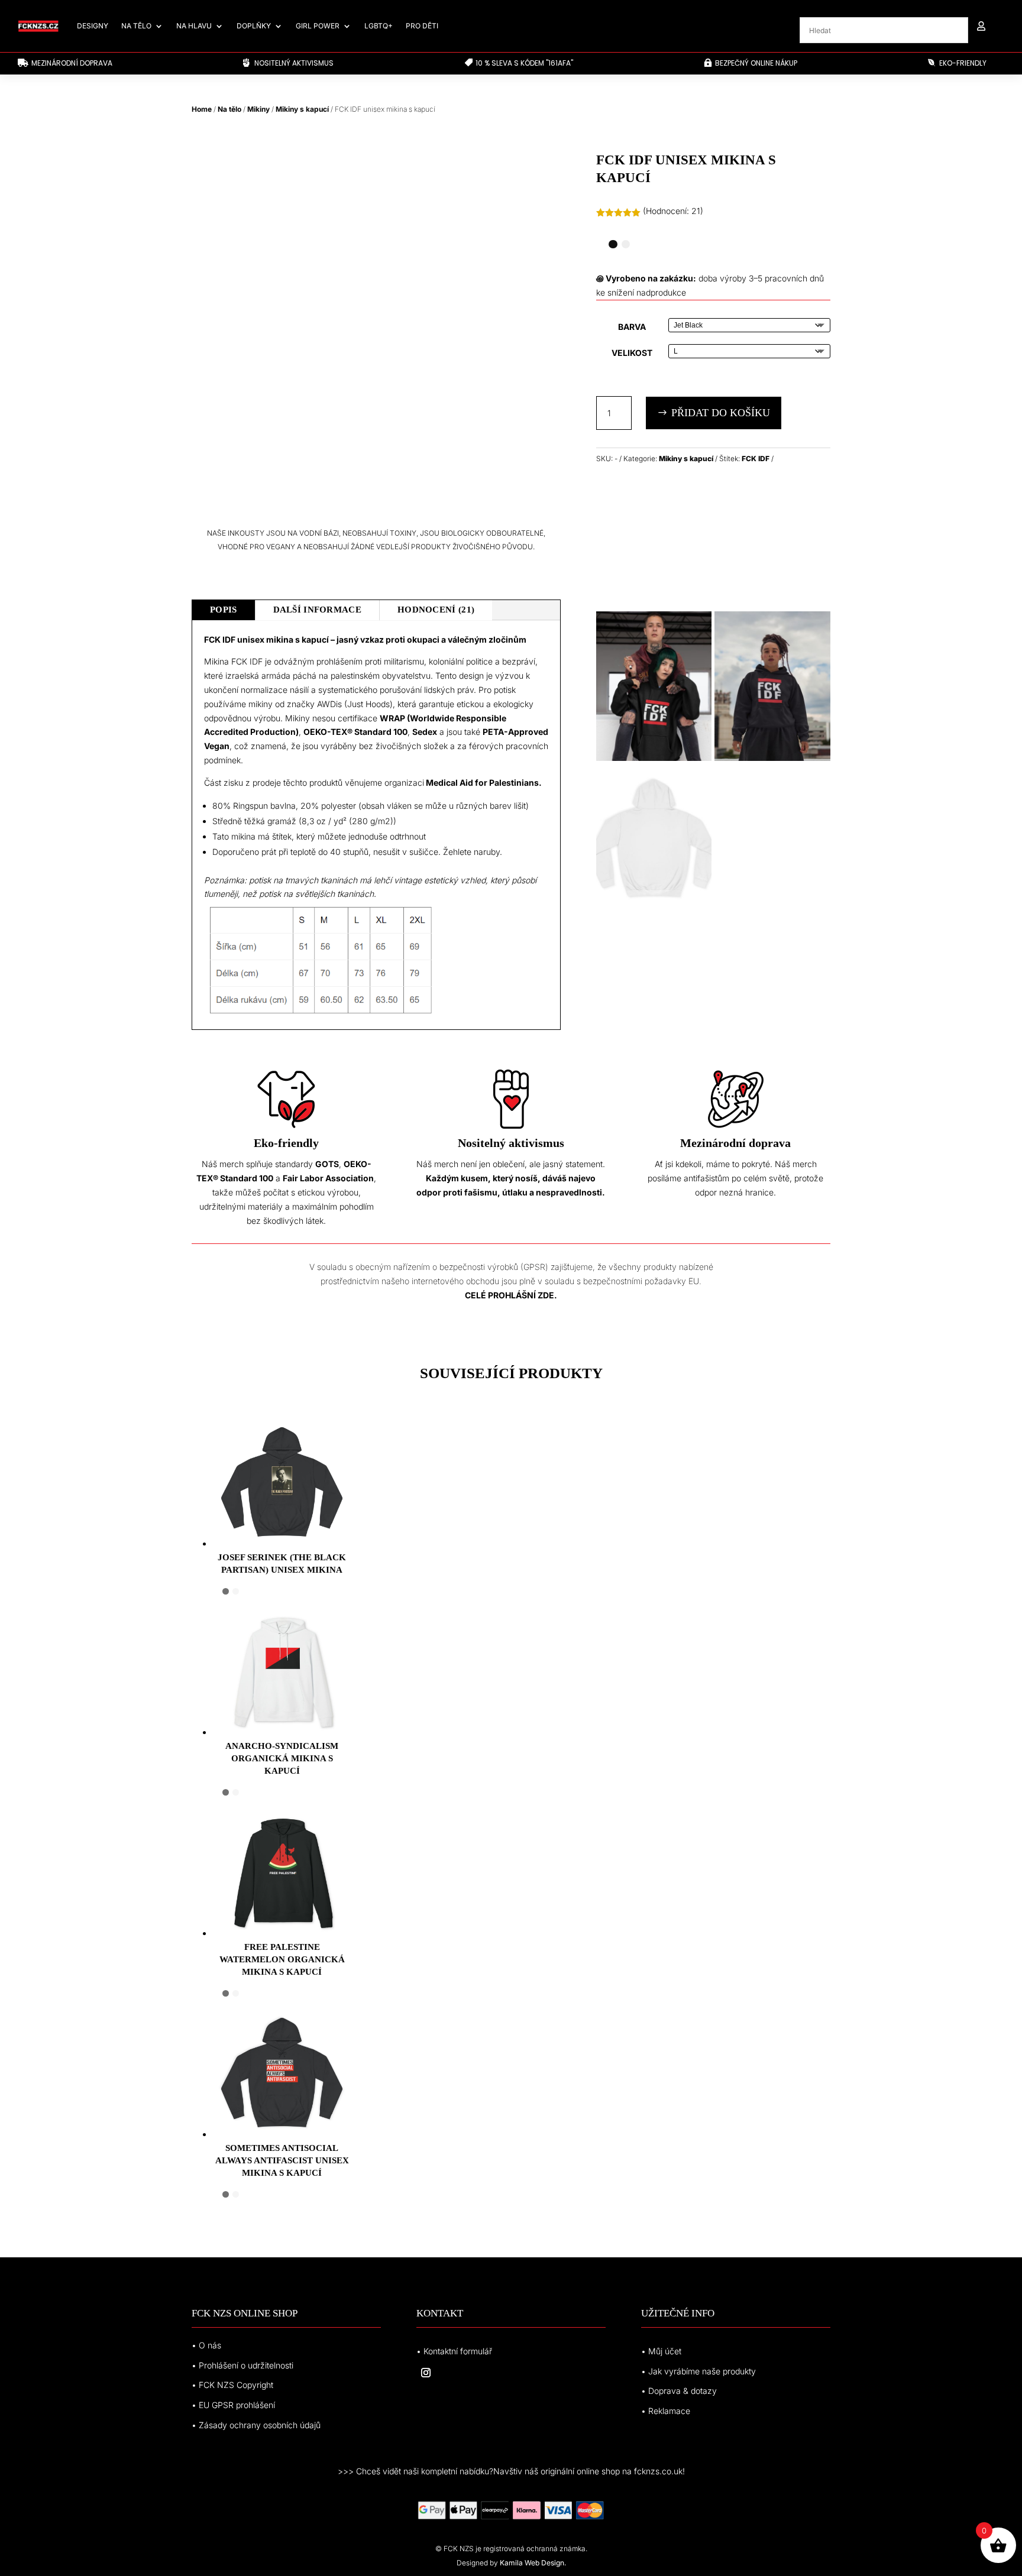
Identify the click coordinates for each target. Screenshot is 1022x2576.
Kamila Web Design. (533, 2563)
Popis (224, 610)
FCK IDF (756, 459)
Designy (93, 26)
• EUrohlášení (233, 2405)
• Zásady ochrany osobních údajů (256, 2425)
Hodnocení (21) (436, 610)
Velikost (632, 353)
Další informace (318, 610)
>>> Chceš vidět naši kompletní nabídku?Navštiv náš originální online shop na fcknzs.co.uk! (511, 2471)
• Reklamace (666, 2411)
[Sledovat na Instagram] (426, 2373)
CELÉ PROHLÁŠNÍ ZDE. (511, 1295)
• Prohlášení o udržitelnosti (242, 2365)
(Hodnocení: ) (673, 211)
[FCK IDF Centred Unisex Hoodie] (772, 758)
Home (202, 109)
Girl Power (318, 26)
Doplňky (254, 26)
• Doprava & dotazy (679, 2391)
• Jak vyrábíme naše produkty (698, 2371)
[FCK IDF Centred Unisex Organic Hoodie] (654, 758)
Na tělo (136, 26)
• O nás (206, 2345)
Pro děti (422, 26)
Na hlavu (194, 26)
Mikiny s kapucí (302, 109)
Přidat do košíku (721, 413)
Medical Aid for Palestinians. (484, 782)
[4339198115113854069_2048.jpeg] (654, 910)
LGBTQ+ (379, 26)
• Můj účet (661, 2351)
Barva (632, 327)
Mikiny (258, 109)
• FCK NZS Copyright (232, 2385)
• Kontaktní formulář (454, 2351)
